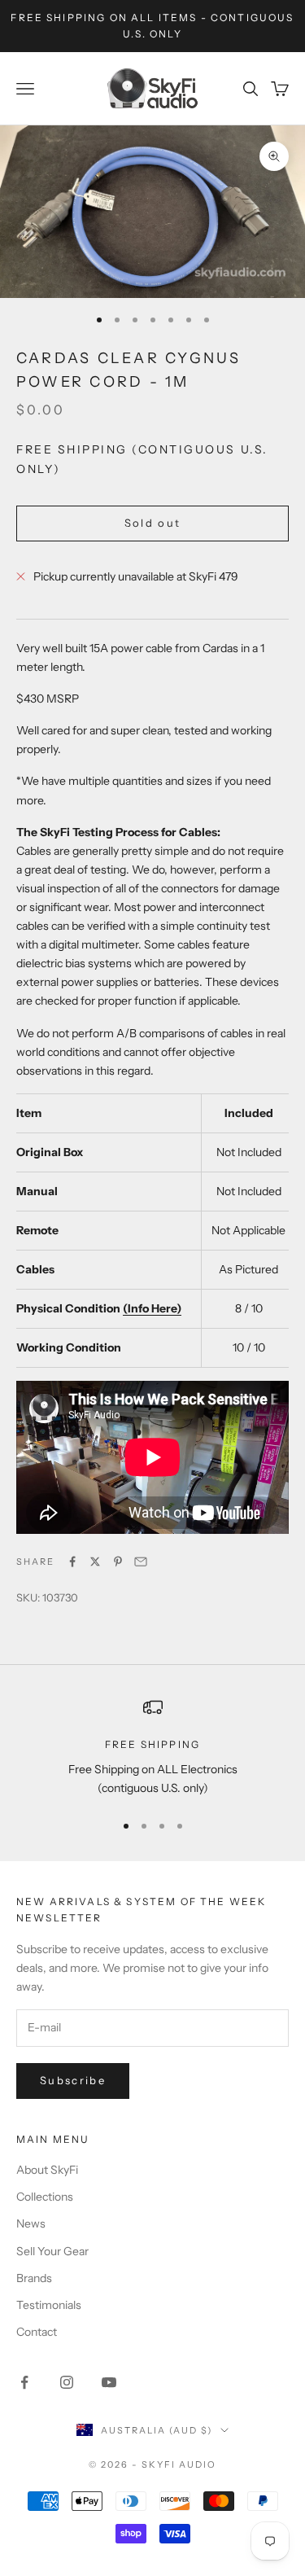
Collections (45, 2197)
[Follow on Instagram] (67, 2382)
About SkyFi (47, 2170)
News (31, 2223)
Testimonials (49, 2305)
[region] (152, 1748)
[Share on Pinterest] (118, 1562)
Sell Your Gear (52, 2251)
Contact (37, 2332)
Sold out (153, 523)
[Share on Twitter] (95, 1562)
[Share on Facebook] (72, 1562)
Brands (34, 2278)
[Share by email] (141, 1562)
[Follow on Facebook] (24, 2382)
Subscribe (73, 2080)
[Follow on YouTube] (109, 2382)
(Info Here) (152, 1308)
